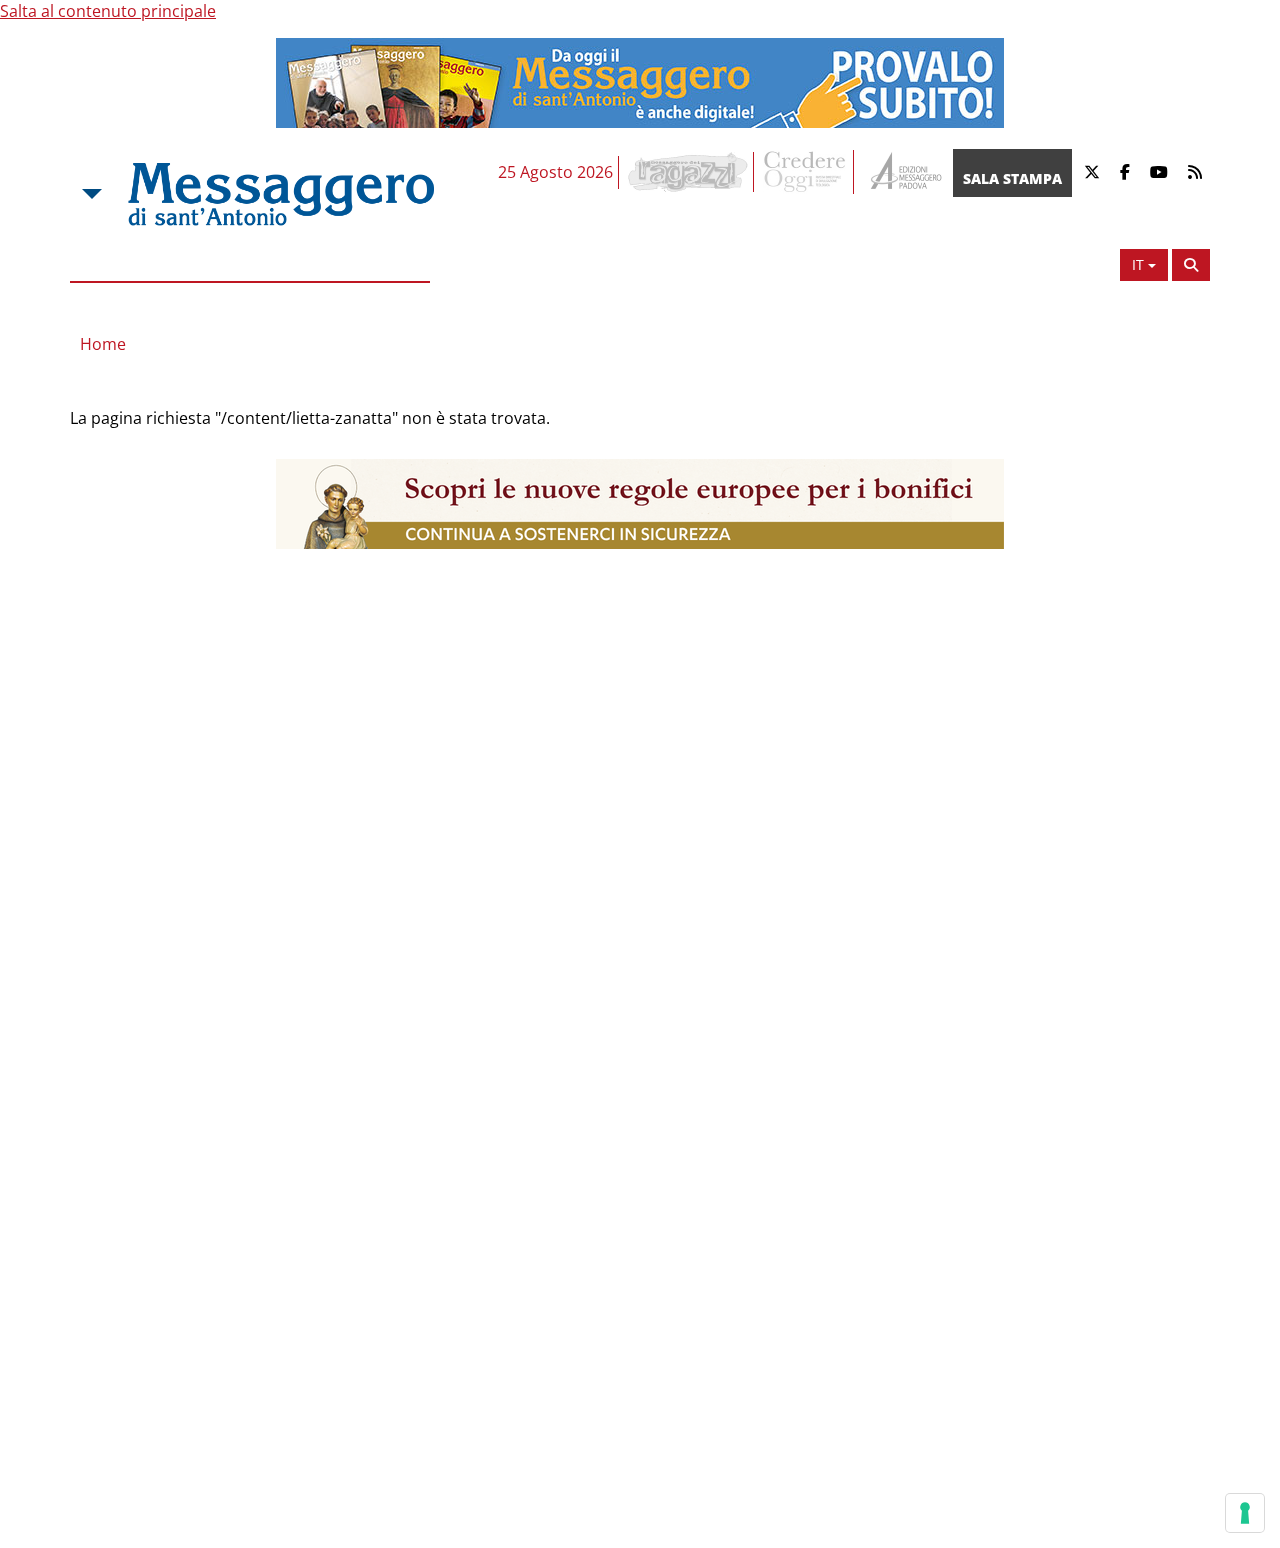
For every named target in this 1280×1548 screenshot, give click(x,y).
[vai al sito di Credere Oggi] (806, 172)
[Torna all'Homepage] (281, 194)
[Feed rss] (1195, 172)
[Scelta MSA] (90, 194)
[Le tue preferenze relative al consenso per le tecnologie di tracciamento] (1245, 1513)
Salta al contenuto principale (108, 11)
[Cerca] (1191, 265)
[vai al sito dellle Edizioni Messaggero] (903, 172)
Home (103, 344)
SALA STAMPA (1012, 178)
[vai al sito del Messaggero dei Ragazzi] (688, 172)
